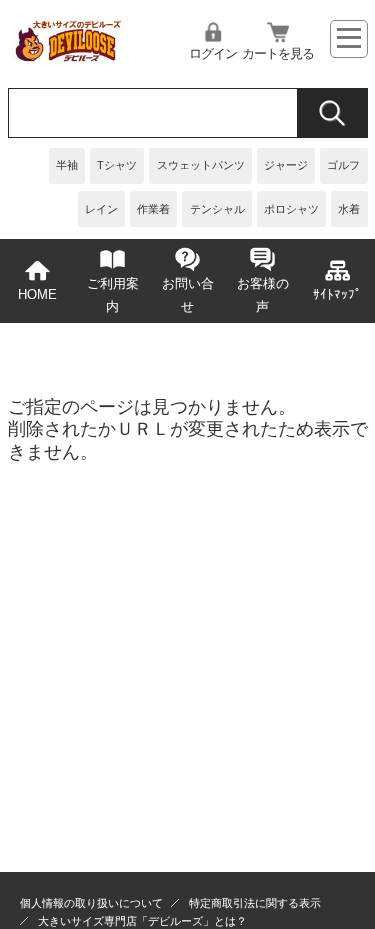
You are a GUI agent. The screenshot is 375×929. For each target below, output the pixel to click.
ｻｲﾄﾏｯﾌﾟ (337, 295)
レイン (101, 209)
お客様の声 (263, 295)
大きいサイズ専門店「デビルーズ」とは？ (142, 921)
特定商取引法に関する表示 (255, 903)
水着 (349, 209)
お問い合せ (188, 295)
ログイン (213, 54)
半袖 (67, 165)
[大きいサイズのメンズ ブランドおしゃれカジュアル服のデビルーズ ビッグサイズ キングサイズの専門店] (67, 56)
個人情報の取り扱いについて (91, 903)
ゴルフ (343, 165)
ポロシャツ (291, 209)
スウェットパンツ (201, 165)
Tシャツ (117, 165)
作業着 (153, 209)
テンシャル (217, 209)
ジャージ (286, 165)
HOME (37, 295)
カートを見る (278, 54)
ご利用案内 (113, 295)
